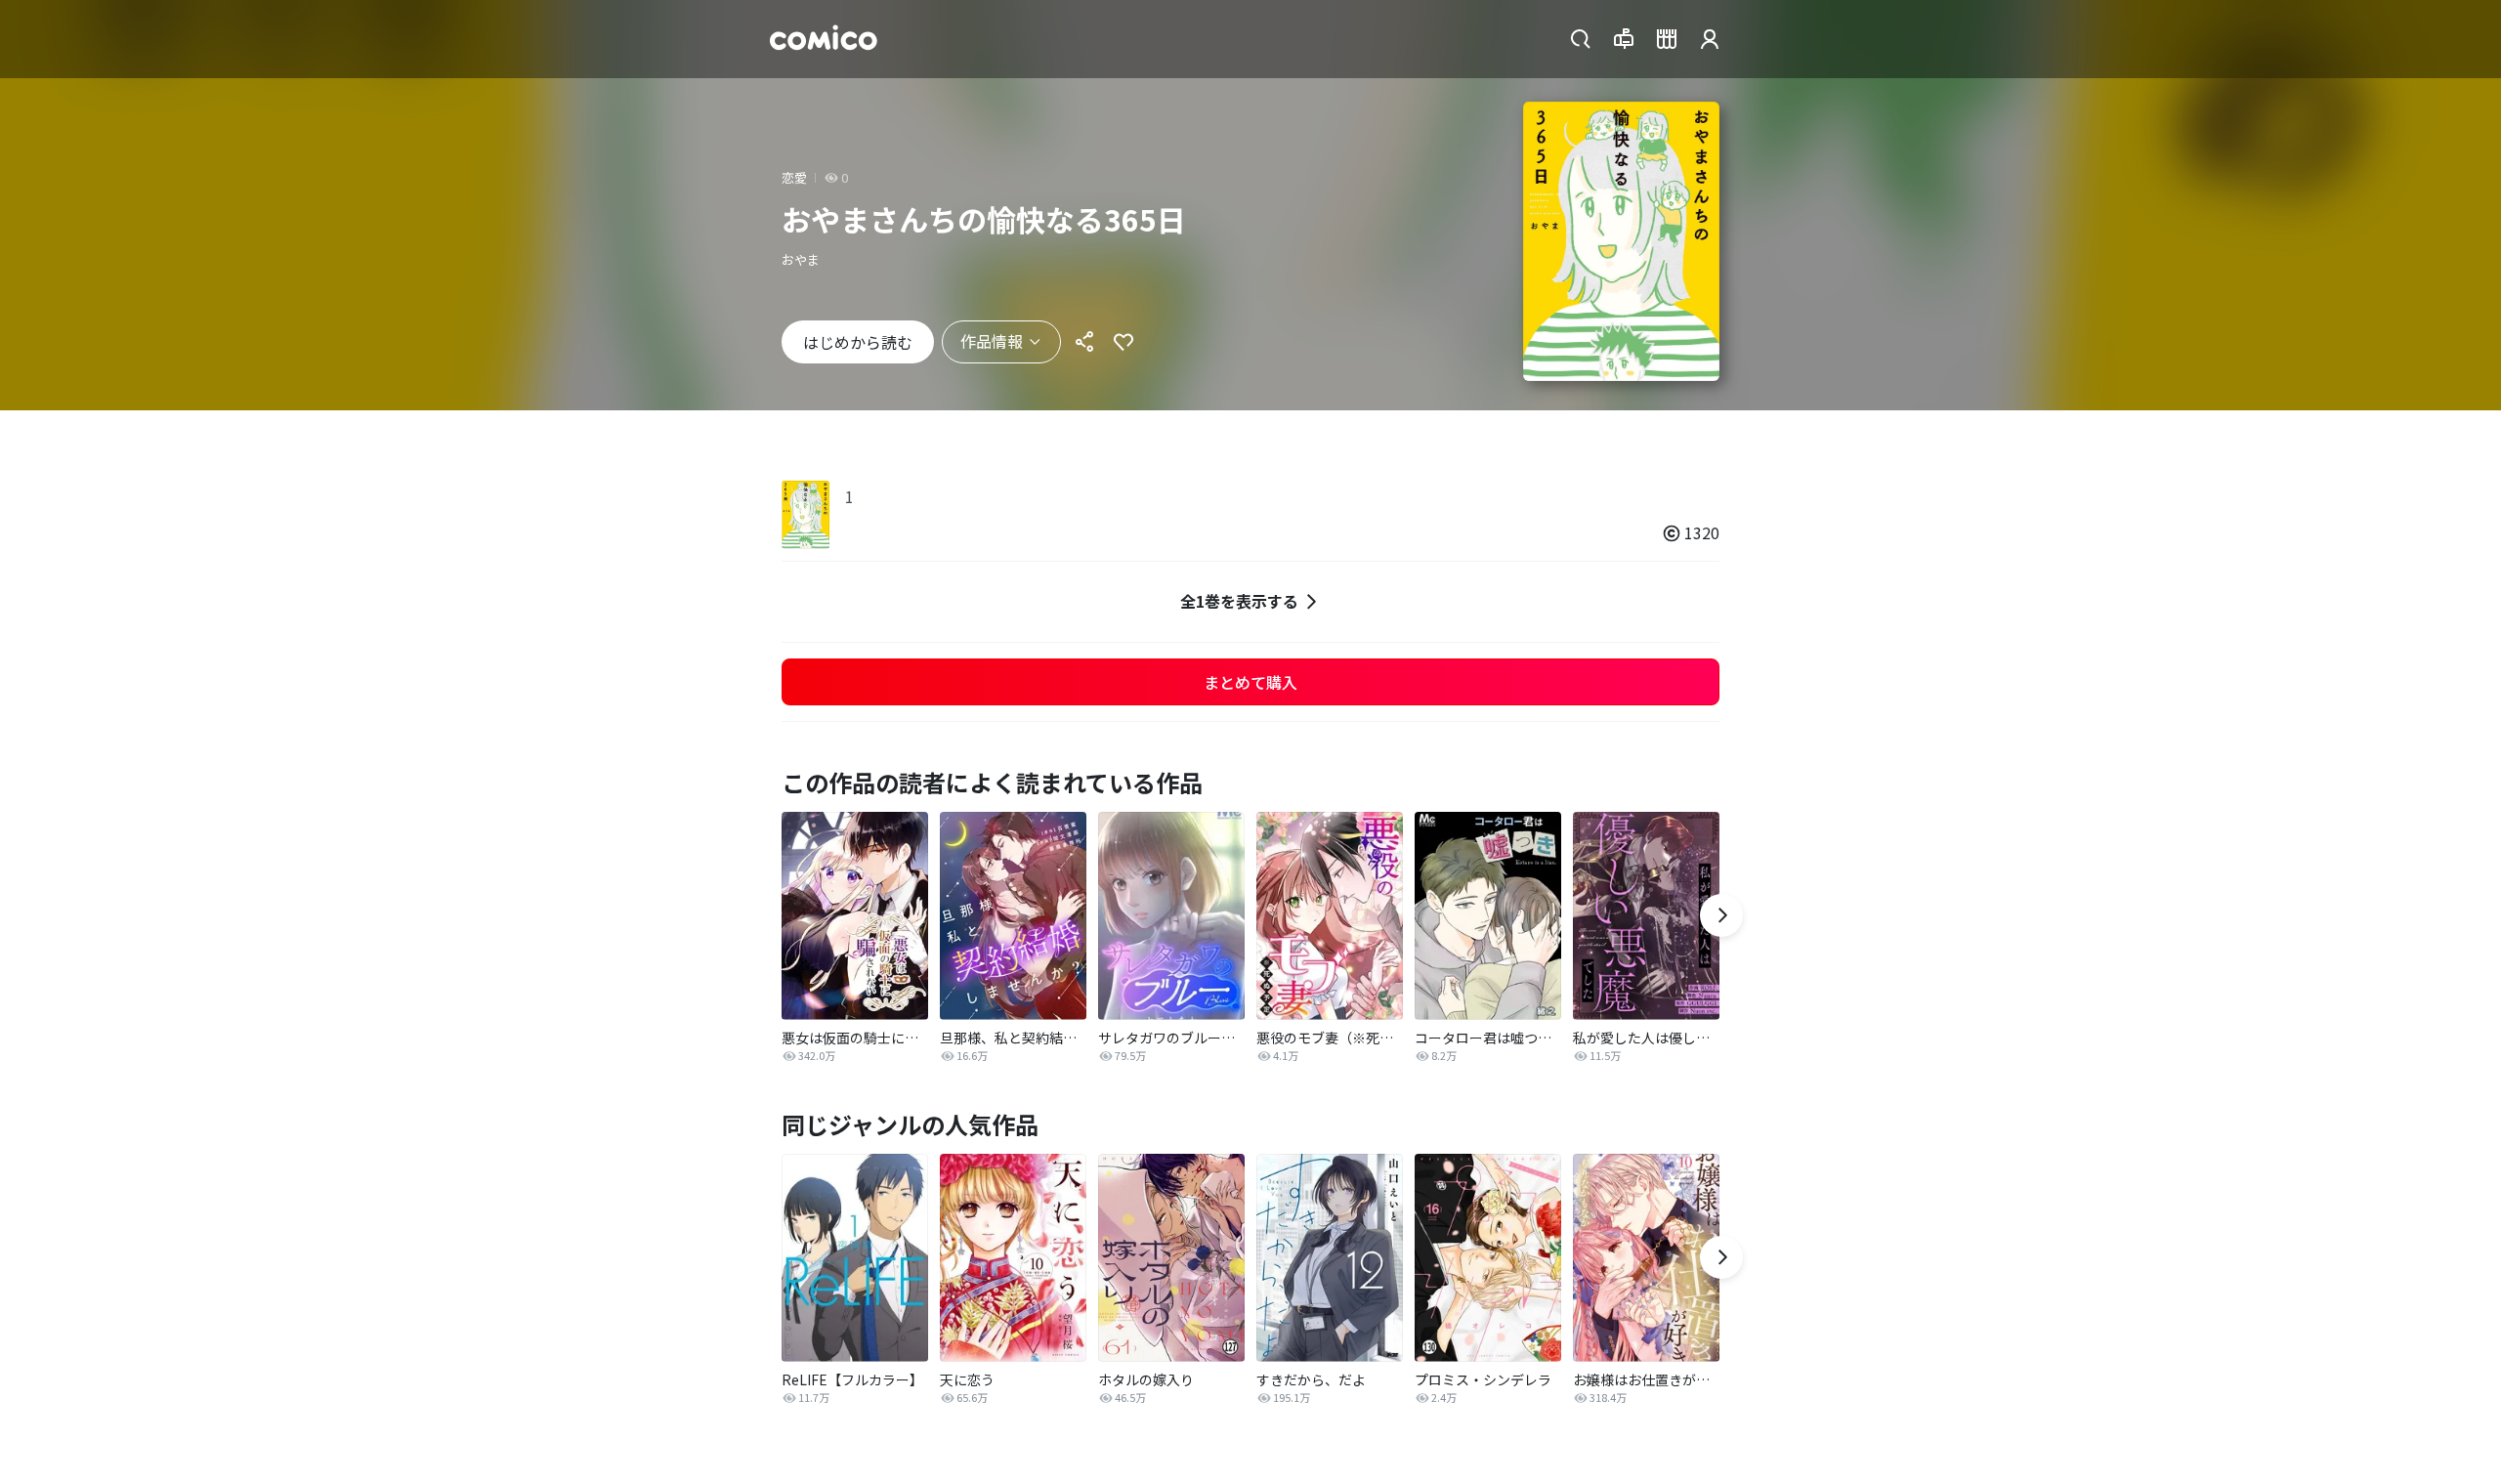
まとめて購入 (1250, 682)
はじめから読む (858, 342)
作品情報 (992, 341)
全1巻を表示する (1239, 601)
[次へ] (1721, 915)
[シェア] (1084, 342)
